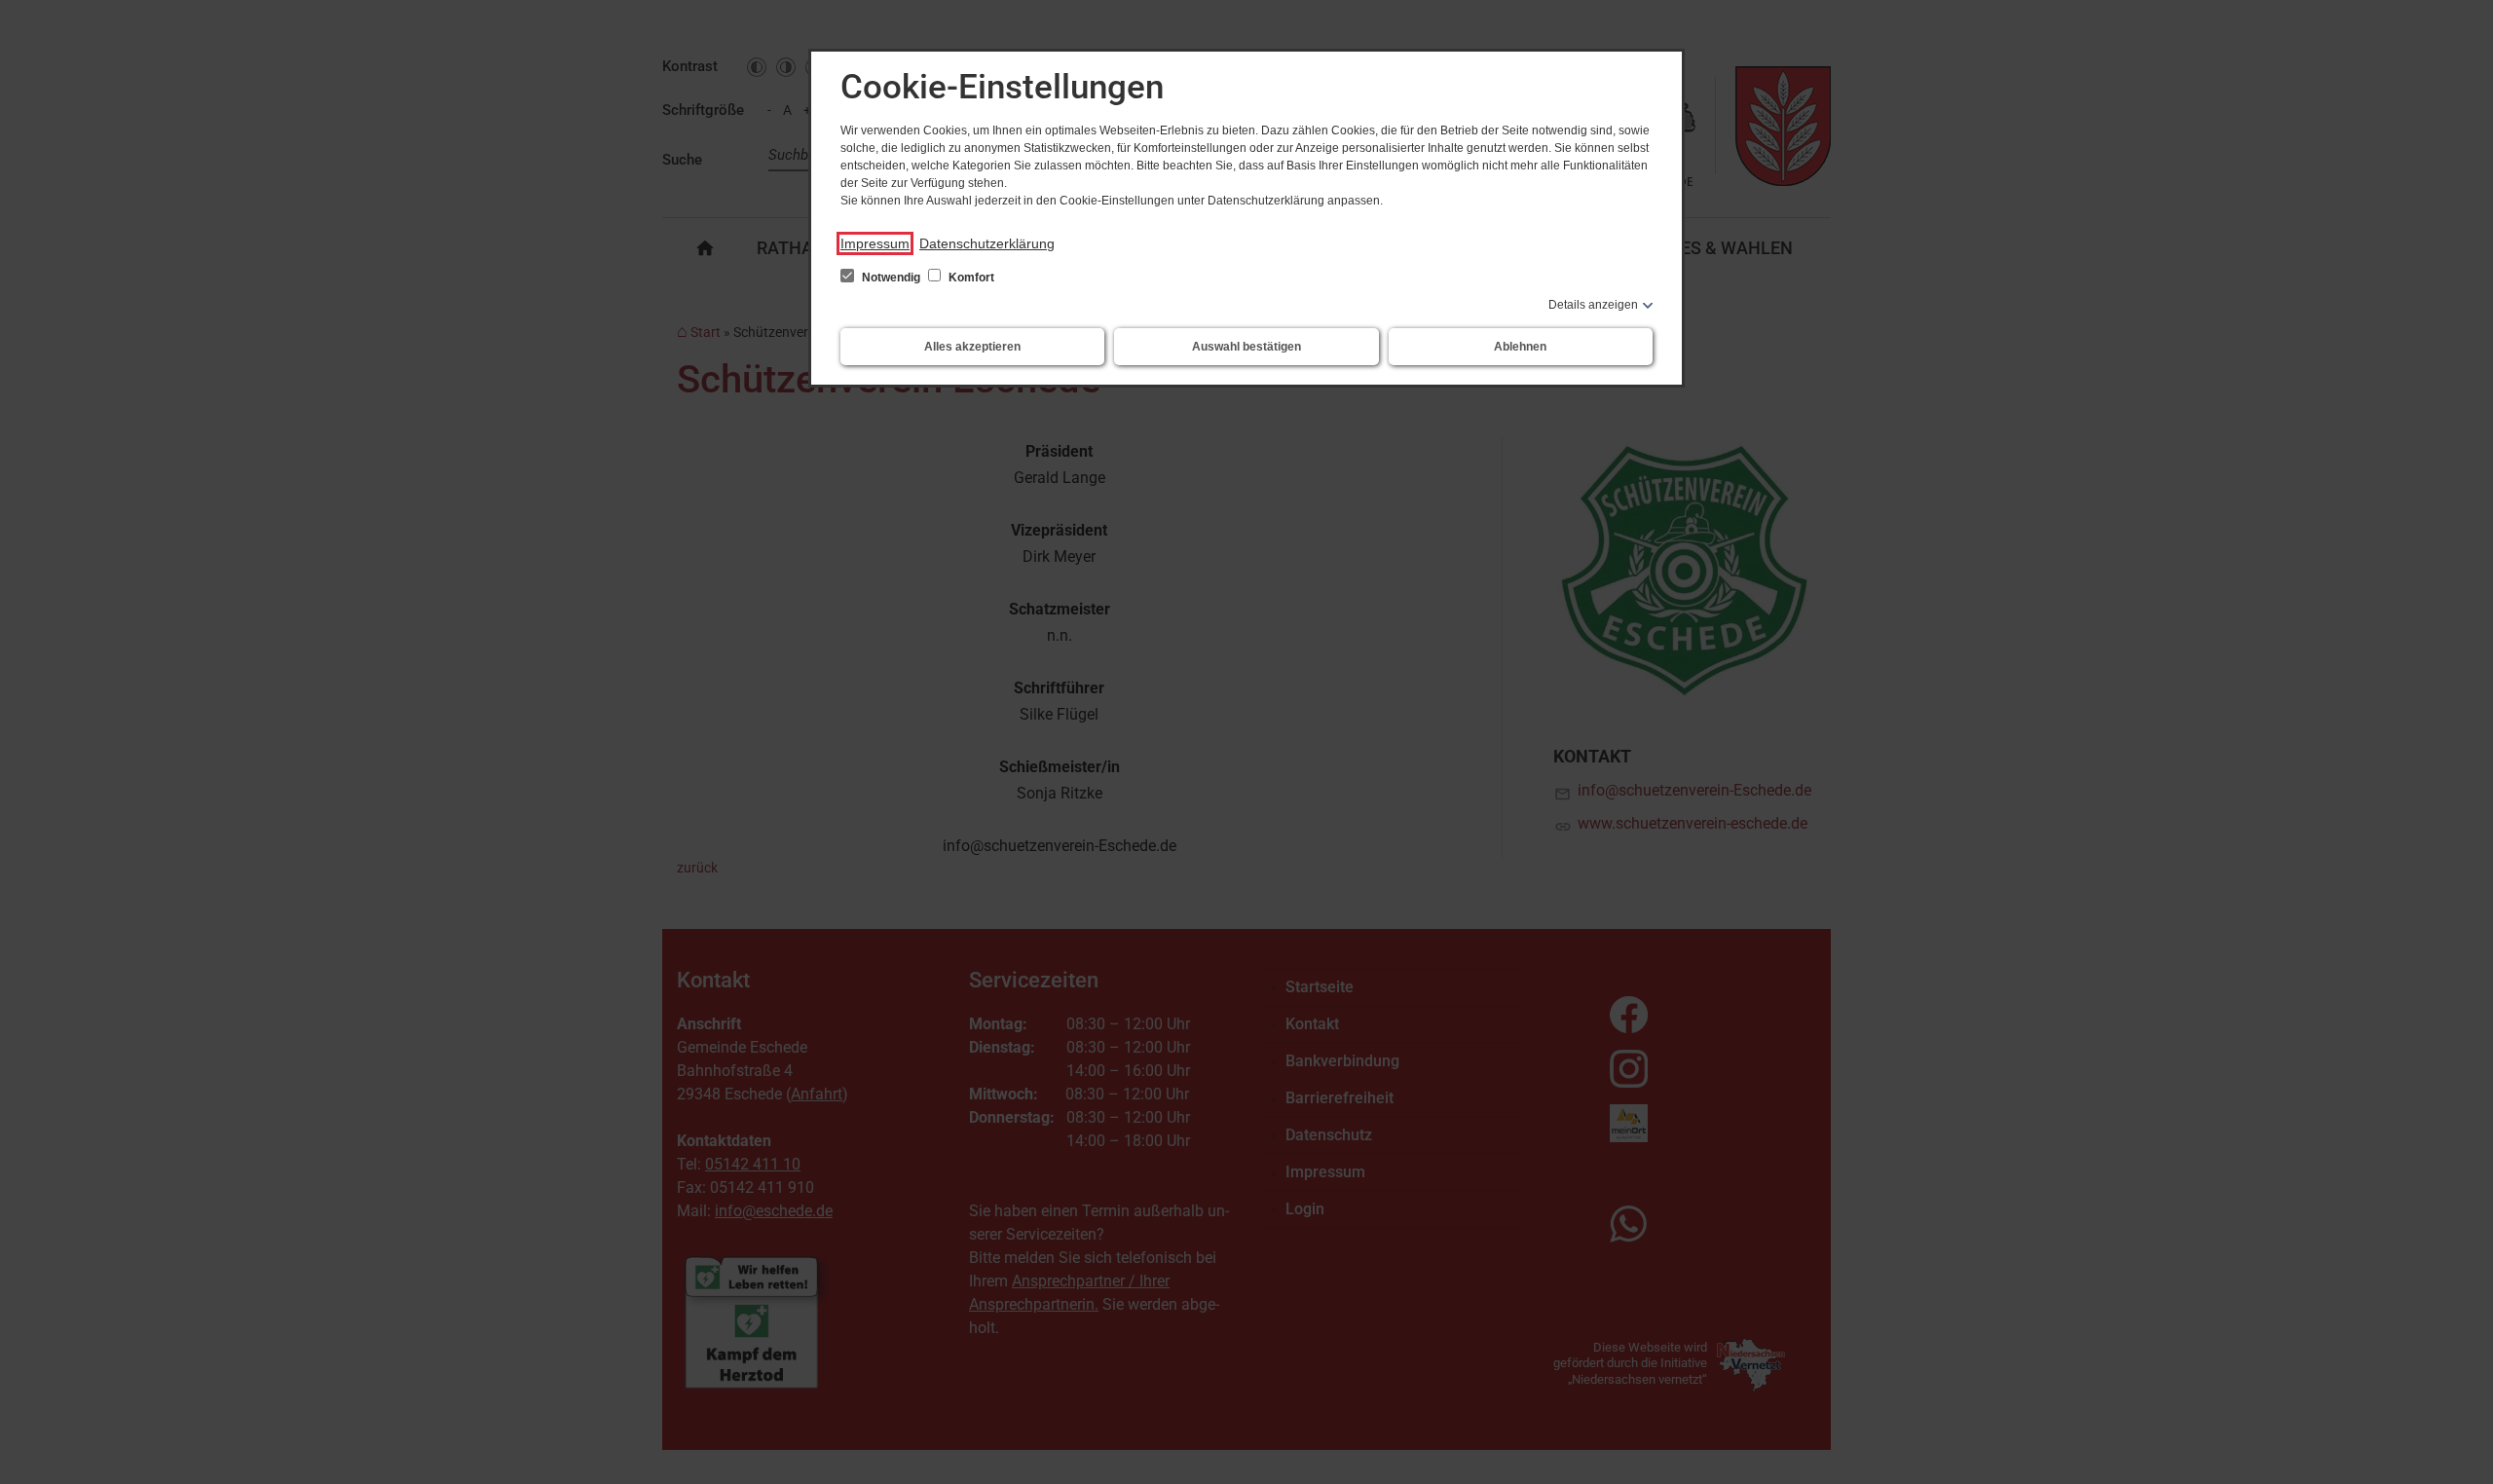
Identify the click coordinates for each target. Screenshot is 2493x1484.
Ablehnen (1520, 347)
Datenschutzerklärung (987, 243)
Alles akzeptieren (972, 347)
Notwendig (891, 278)
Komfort (970, 278)
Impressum (875, 243)
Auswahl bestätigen (1246, 347)
